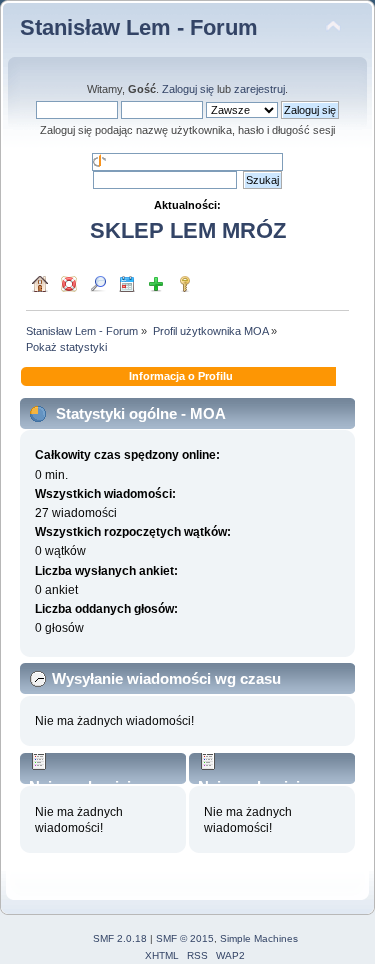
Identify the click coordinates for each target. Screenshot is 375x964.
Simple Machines (259, 938)
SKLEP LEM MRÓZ (188, 230)
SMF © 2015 (185, 938)
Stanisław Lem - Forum (139, 27)
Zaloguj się (188, 89)
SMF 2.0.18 (120, 938)
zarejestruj (259, 89)
